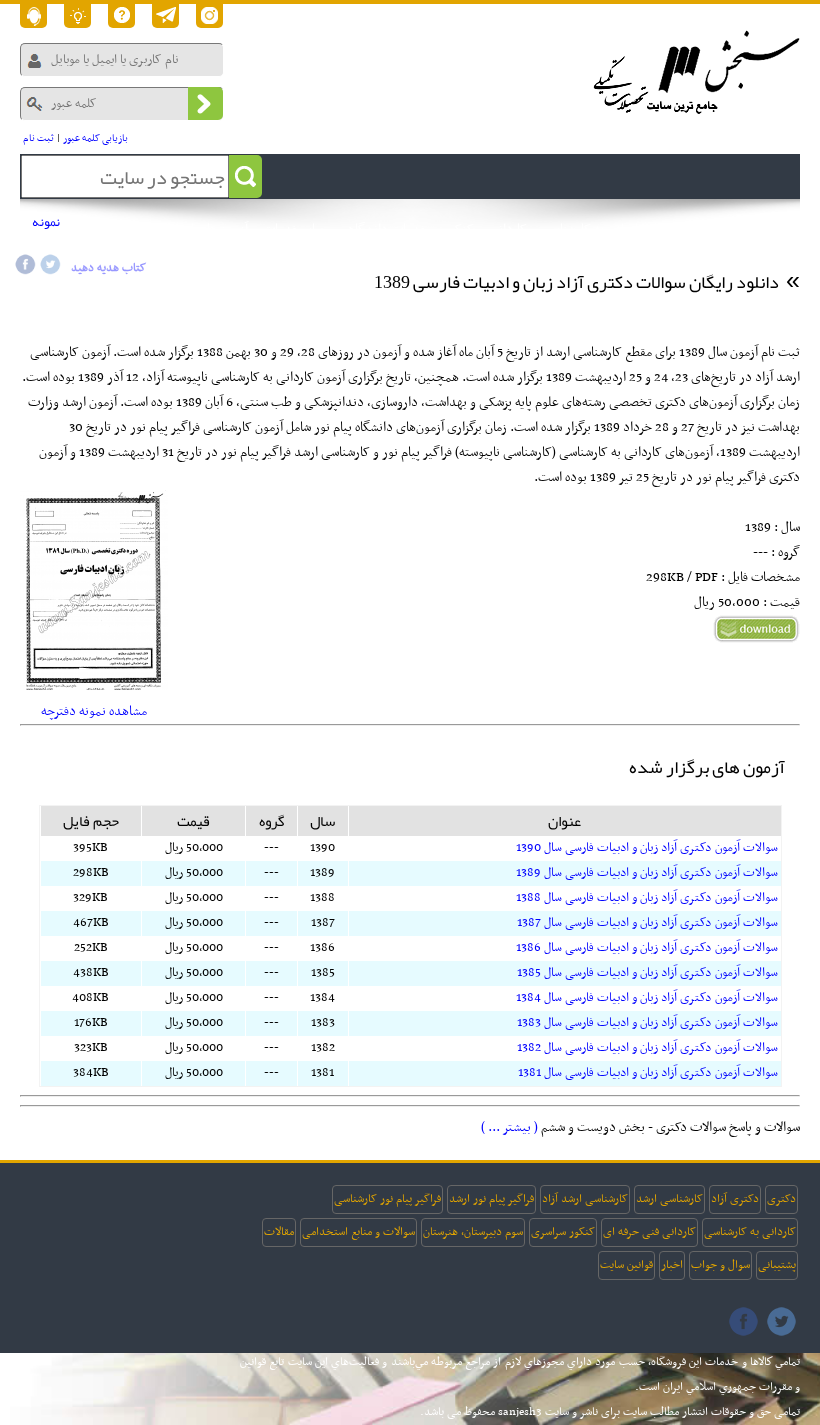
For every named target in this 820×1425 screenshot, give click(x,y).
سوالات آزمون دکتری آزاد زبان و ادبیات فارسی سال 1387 (647, 923)
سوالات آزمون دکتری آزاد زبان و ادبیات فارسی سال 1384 (647, 998)
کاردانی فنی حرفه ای (649, 1232)
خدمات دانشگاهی (383, 229)
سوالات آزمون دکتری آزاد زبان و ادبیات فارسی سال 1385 (647, 973)
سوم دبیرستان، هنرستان (473, 1232)
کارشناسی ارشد (669, 1199)
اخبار (672, 1265)
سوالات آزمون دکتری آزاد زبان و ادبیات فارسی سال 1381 (648, 1073)
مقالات (279, 1232)
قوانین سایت (626, 1265)
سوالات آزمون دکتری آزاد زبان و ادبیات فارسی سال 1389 (647, 873)
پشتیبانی (777, 1265)
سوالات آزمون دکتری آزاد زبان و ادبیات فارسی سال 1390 (647, 848)
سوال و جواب (720, 1265)
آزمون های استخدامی (195, 229)
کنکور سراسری (563, 1232)
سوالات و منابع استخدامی (358, 1232)
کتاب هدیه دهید (108, 268)
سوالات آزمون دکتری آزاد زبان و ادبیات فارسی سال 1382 (647, 1048)
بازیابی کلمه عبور (95, 138)
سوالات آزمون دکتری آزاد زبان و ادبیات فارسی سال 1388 (647, 898)
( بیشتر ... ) (509, 1127)
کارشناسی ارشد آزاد (585, 1199)
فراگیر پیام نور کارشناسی (387, 1199)
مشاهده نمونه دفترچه (94, 711)
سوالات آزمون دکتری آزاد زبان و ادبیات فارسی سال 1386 (647, 948)
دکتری (781, 1199)
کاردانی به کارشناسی (750, 1232)
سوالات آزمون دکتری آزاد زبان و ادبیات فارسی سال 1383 (647, 1023)
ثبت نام (38, 138)
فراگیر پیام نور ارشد (491, 1199)
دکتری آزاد (735, 1199)
